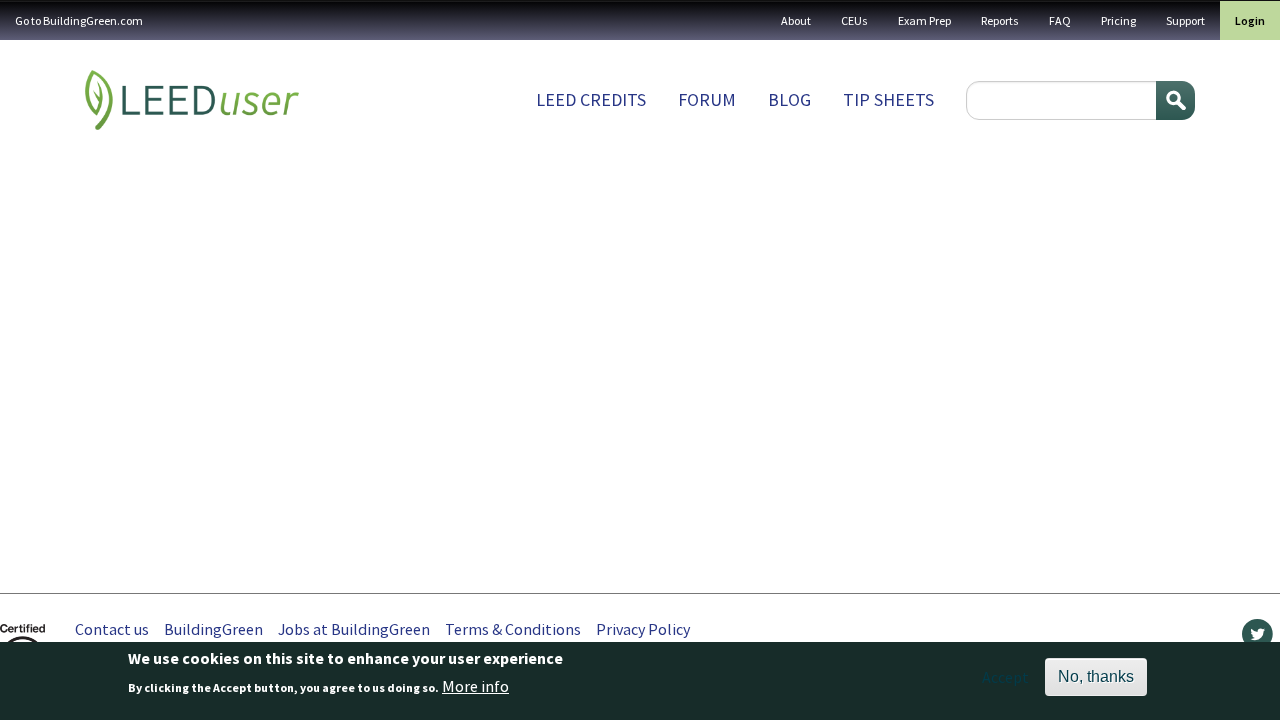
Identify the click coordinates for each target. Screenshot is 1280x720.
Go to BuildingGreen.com (79, 20)
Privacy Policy (643, 629)
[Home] (192, 100)
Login (1250, 20)
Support (1185, 20)
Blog (789, 99)
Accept (1005, 677)
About (796, 20)
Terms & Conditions (513, 629)
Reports (1000, 20)
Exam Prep (924, 20)
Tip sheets (888, 99)
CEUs (854, 20)
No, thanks (1096, 676)
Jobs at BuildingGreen (354, 629)
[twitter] (1257, 639)
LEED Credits (591, 99)
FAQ (1060, 20)
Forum (707, 99)
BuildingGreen (213, 629)
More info (475, 687)
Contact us (112, 629)
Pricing (1118, 20)
